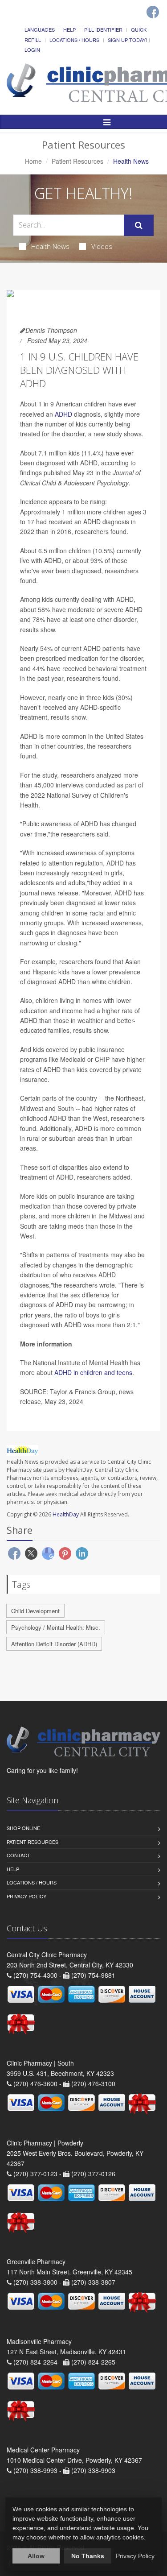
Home (33, 161)
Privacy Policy (26, 1896)
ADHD (63, 414)
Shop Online (23, 1828)
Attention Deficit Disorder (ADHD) (54, 1644)
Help (69, 29)
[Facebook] (153, 12)
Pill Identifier (103, 29)
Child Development (35, 1611)
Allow (36, 2556)
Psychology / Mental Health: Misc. (56, 1627)
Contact (18, 1855)
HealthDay (66, 1514)
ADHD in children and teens (93, 1372)
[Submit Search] (139, 225)
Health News (50, 246)
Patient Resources (77, 161)
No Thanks (88, 2556)
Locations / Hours (74, 40)
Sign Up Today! (127, 40)
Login (32, 50)
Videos (102, 246)
